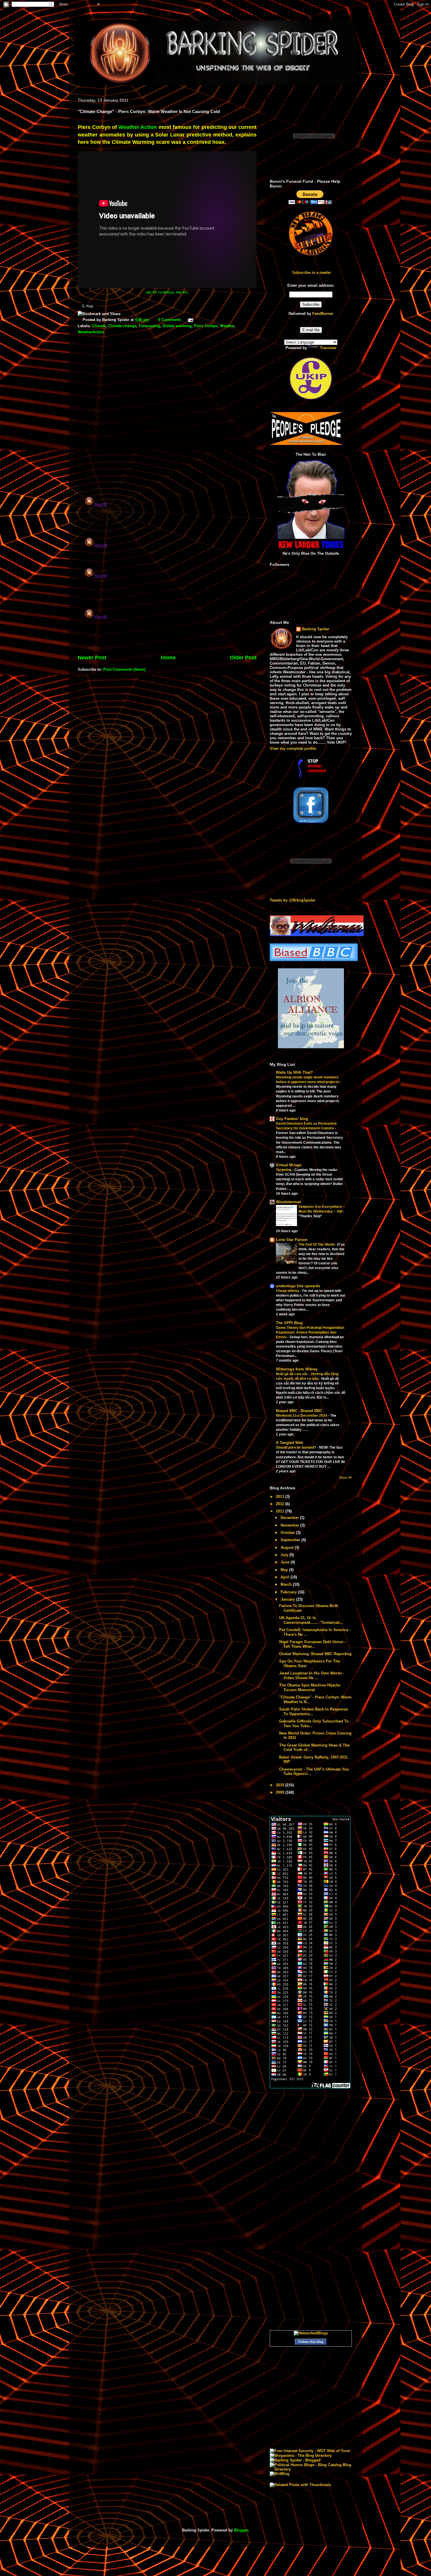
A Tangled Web (290, 1443)
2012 (281, 1504)
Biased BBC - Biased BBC (299, 1411)
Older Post (243, 658)
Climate (99, 326)
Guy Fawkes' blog (292, 1119)
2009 (281, 1792)
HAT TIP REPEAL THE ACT (167, 292)
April (286, 1577)
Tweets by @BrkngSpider (293, 900)
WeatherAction (91, 332)
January (288, 1599)
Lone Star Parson (292, 1240)
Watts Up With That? (294, 1072)
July (285, 1555)
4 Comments (169, 320)
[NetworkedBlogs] (311, 2333)
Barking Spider (316, 629)
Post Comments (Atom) (124, 669)
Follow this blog (311, 2342)
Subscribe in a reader (312, 273)
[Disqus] (167, 416)
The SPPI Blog (289, 1323)
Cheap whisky (288, 1291)
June (286, 1562)
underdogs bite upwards (298, 1286)
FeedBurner (323, 314)
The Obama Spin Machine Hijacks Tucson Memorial (310, 1688)
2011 (281, 1511)
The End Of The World (317, 1245)
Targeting (284, 1170)
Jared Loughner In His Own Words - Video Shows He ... (312, 1675)
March (287, 1584)
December (290, 1518)
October (288, 1533)
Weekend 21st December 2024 (302, 1416)
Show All (346, 1478)
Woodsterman (289, 1202)
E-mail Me (311, 330)
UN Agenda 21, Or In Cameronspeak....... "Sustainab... (311, 1620)
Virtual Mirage (289, 1165)
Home (168, 658)
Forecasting (149, 326)
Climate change (122, 326)
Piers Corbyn (206, 326)
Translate (328, 348)
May (285, 1570)
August (288, 1548)
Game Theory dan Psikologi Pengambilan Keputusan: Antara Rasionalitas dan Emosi (310, 1332)
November (290, 1525)
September (291, 1540)
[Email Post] (190, 320)
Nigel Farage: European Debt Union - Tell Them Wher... (312, 1644)
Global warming (177, 326)
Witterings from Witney (297, 1369)
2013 (281, 1497)
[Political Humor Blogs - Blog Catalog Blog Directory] (311, 2469)
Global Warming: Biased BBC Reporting (315, 1654)
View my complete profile (293, 748)
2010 (281, 1785)
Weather (227, 326)
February (289, 1592)
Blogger (241, 2530)
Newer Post (92, 658)
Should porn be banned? (296, 1447)
